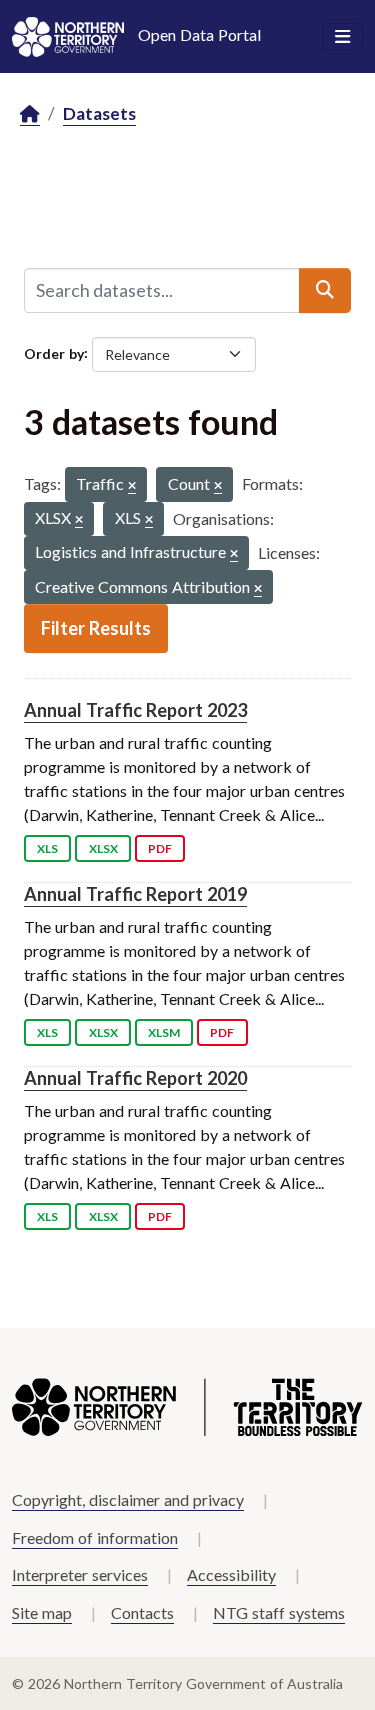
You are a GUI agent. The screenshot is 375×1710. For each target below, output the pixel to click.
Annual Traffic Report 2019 (135, 894)
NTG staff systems (279, 1612)
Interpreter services (80, 1574)
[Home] (30, 114)
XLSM (164, 1032)
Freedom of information (95, 1537)
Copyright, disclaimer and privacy (128, 1499)
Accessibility (231, 1574)
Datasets (99, 113)
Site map (42, 1612)
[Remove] (132, 486)
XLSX (103, 848)
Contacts (142, 1612)
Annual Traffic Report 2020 (135, 1078)
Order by (54, 352)
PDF (160, 848)
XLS (47, 848)
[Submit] (325, 290)
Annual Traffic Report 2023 (135, 710)
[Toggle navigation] (342, 37)
